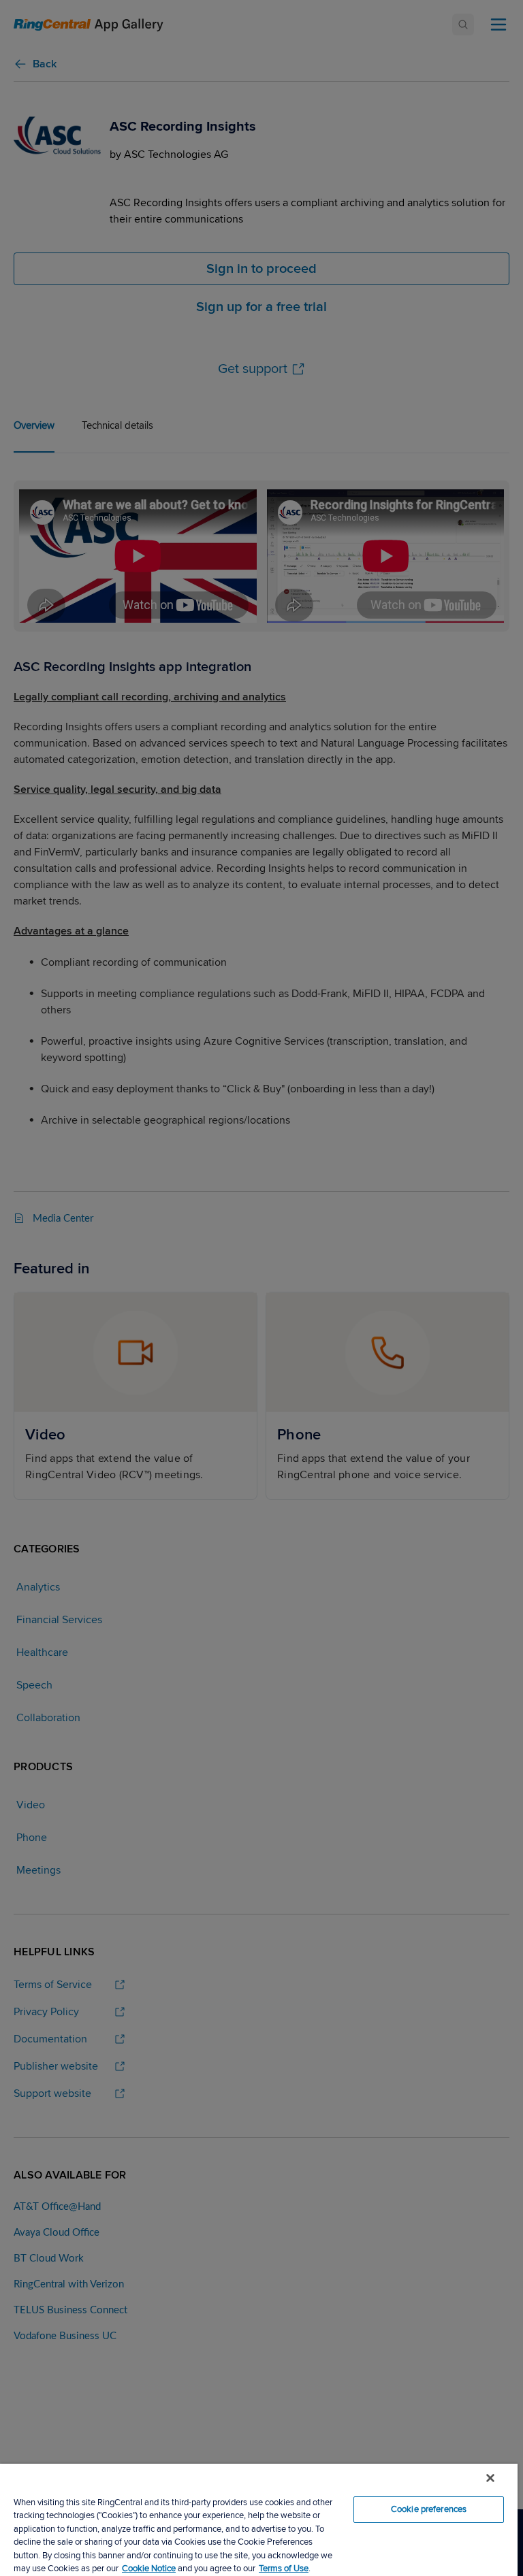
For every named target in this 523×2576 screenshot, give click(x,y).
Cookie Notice (149, 2569)
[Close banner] (490, 2478)
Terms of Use (284, 2569)
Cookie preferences (429, 2509)
